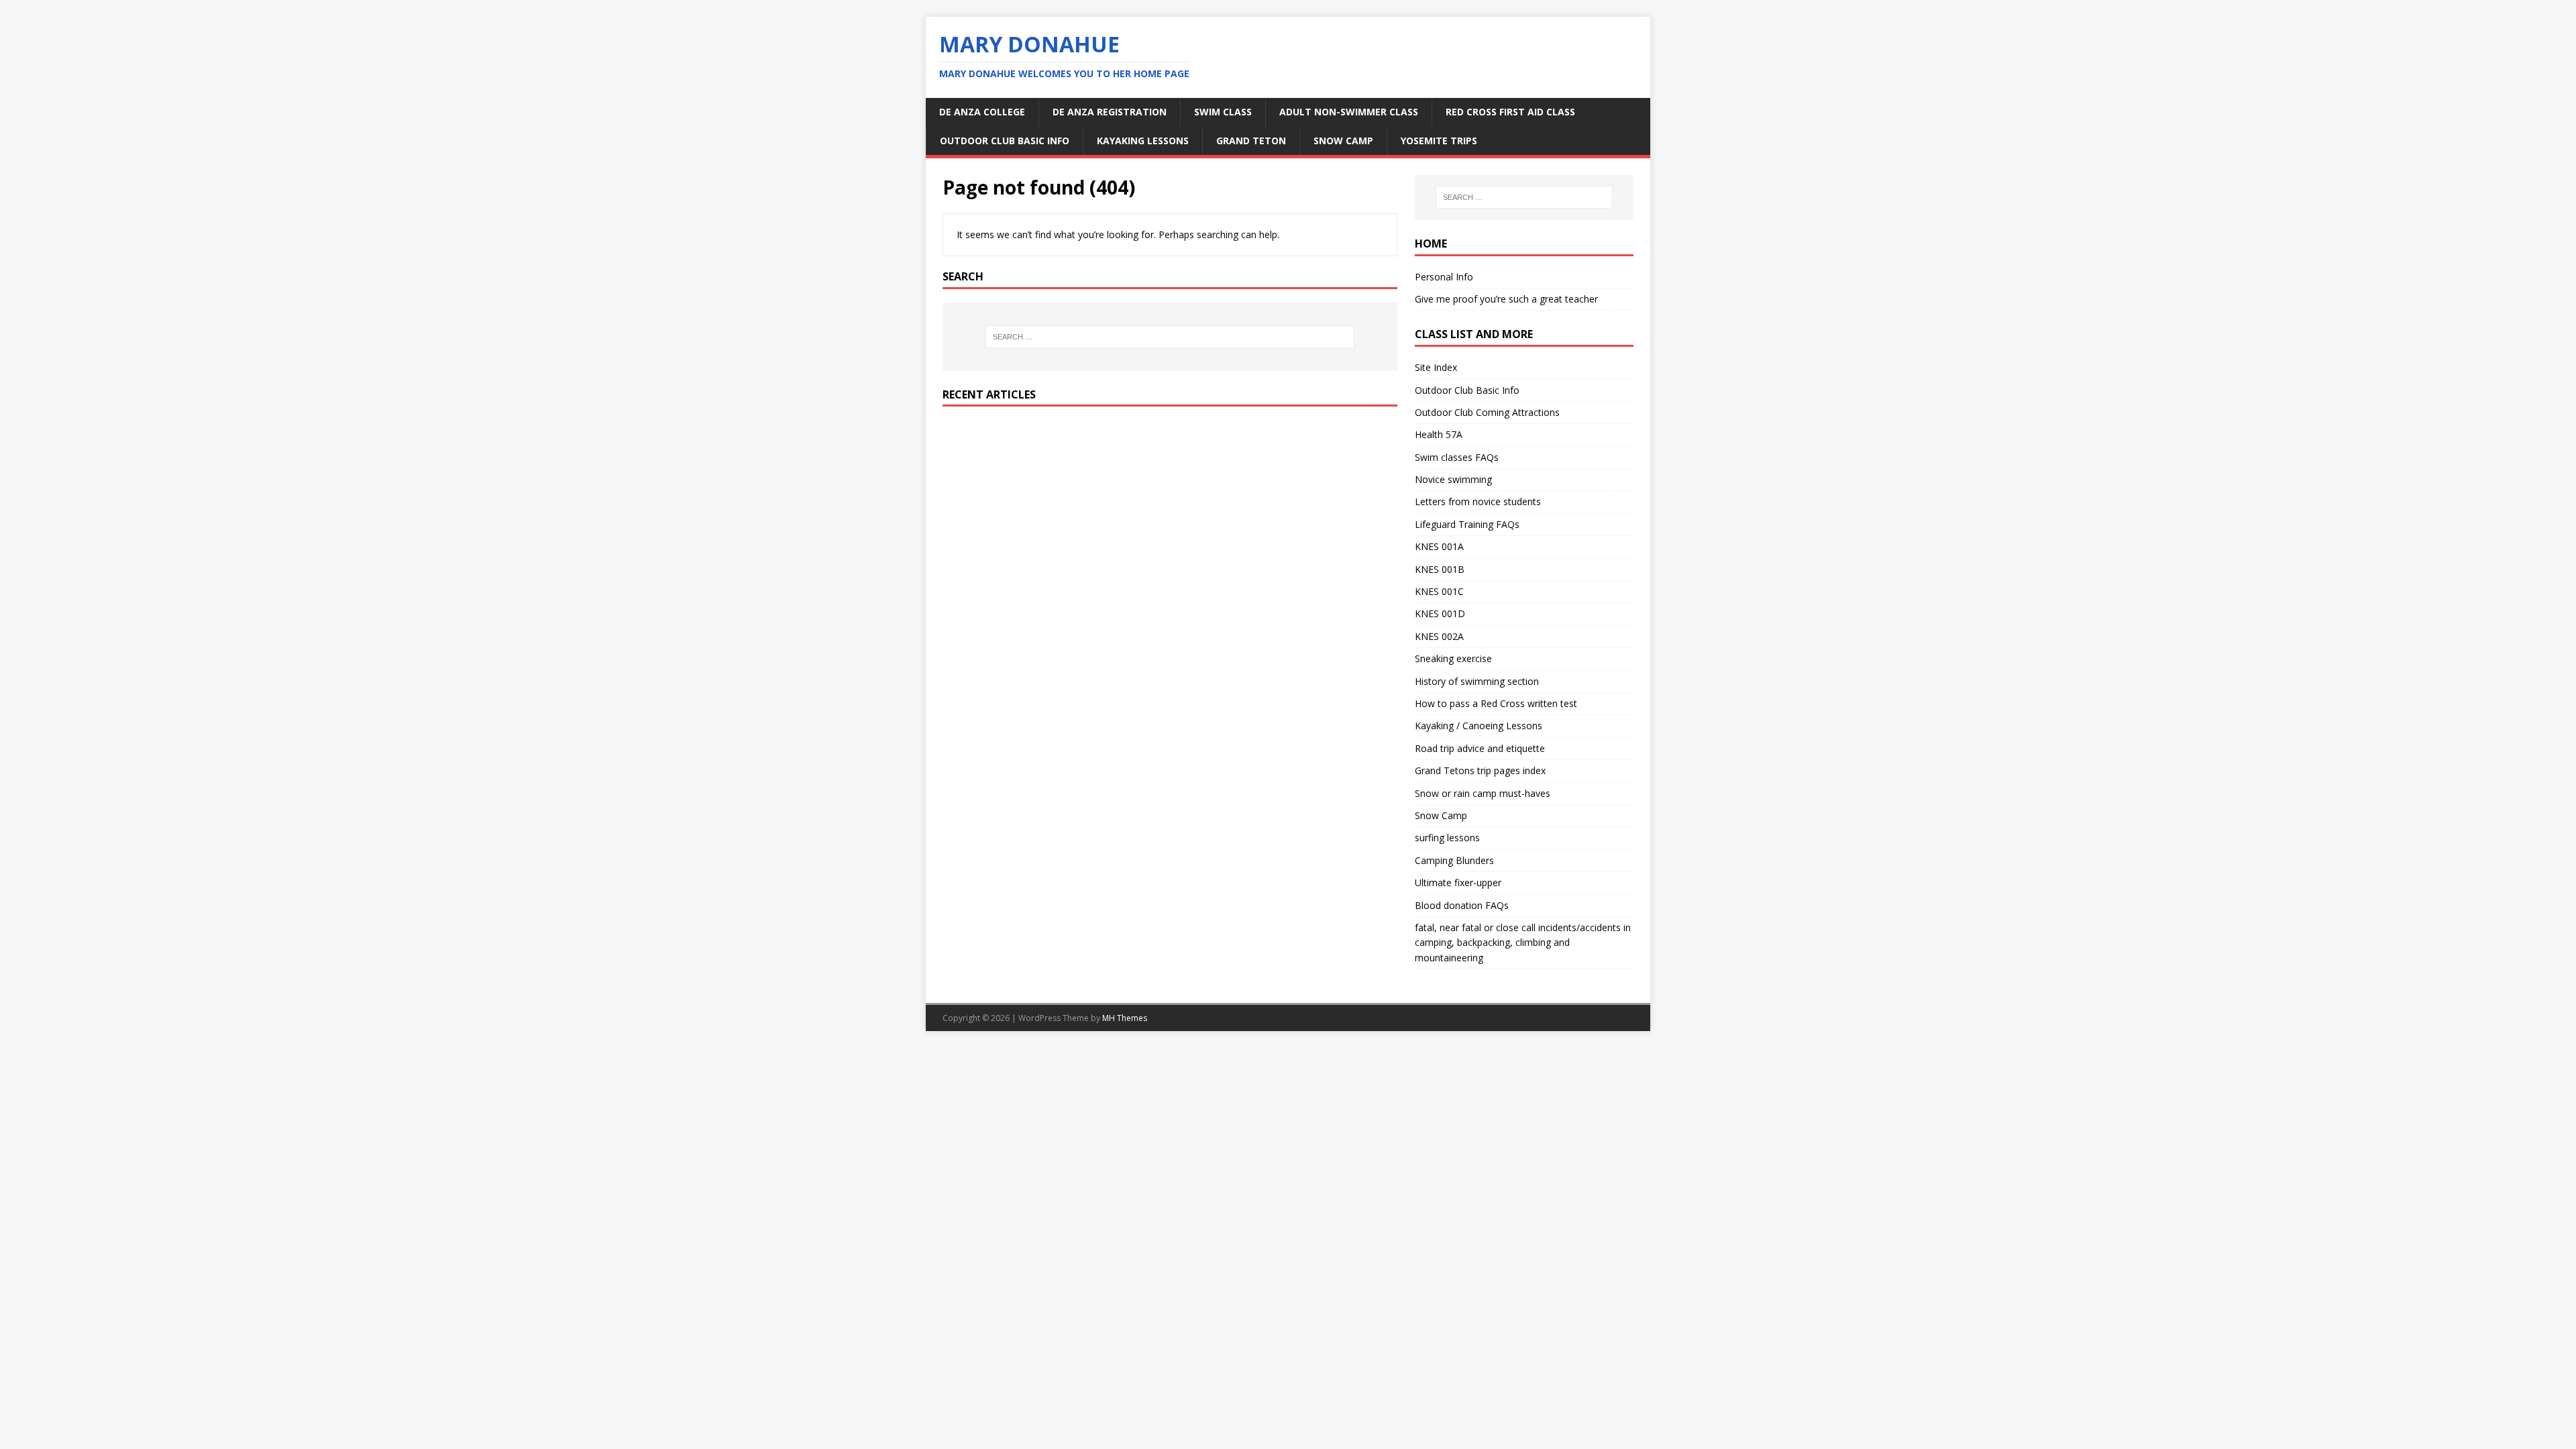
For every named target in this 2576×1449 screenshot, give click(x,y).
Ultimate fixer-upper (1458, 882)
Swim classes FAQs (1457, 457)
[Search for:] (1170, 337)
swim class (1223, 112)
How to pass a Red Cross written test (1496, 703)
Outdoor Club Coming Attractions (1487, 412)
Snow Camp (1441, 815)
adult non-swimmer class (1349, 112)
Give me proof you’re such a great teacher (1506, 299)
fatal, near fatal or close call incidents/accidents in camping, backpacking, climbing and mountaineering (1523, 943)
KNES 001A (1439, 546)
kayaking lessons (1143, 141)
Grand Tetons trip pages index (1480, 770)
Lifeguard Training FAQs (1467, 524)
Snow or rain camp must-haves (1483, 793)
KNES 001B (1440, 569)
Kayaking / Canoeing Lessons (1479, 726)
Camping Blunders (1454, 860)
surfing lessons (1447, 838)
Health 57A (1439, 434)
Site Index (1436, 367)
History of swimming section (1477, 681)
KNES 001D (1440, 613)
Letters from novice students (1478, 501)
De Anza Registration (1110, 112)
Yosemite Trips (1439, 141)
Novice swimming (1453, 479)
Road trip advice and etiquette (1480, 748)
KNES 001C (1439, 591)
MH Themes (1125, 1018)
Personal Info (1444, 277)
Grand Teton (1251, 141)
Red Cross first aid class (1510, 112)
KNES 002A (1439, 636)
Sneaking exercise (1453, 658)
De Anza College (982, 112)
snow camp (1343, 141)
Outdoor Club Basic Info (1005, 141)
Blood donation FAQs (1462, 905)
